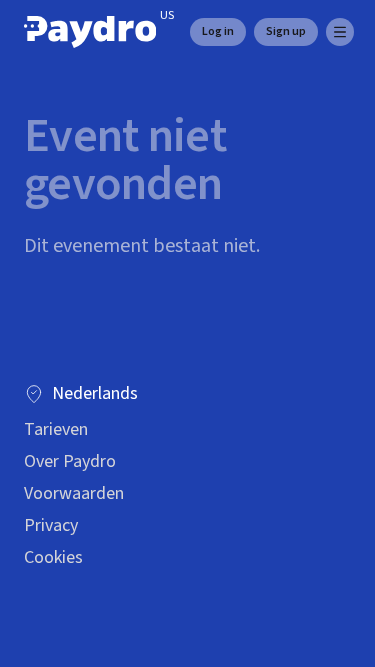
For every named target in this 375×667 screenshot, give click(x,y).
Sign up (286, 31)
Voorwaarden (74, 493)
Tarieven (56, 429)
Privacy (51, 525)
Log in (218, 31)
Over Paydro (70, 461)
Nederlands (95, 393)
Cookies (53, 557)
